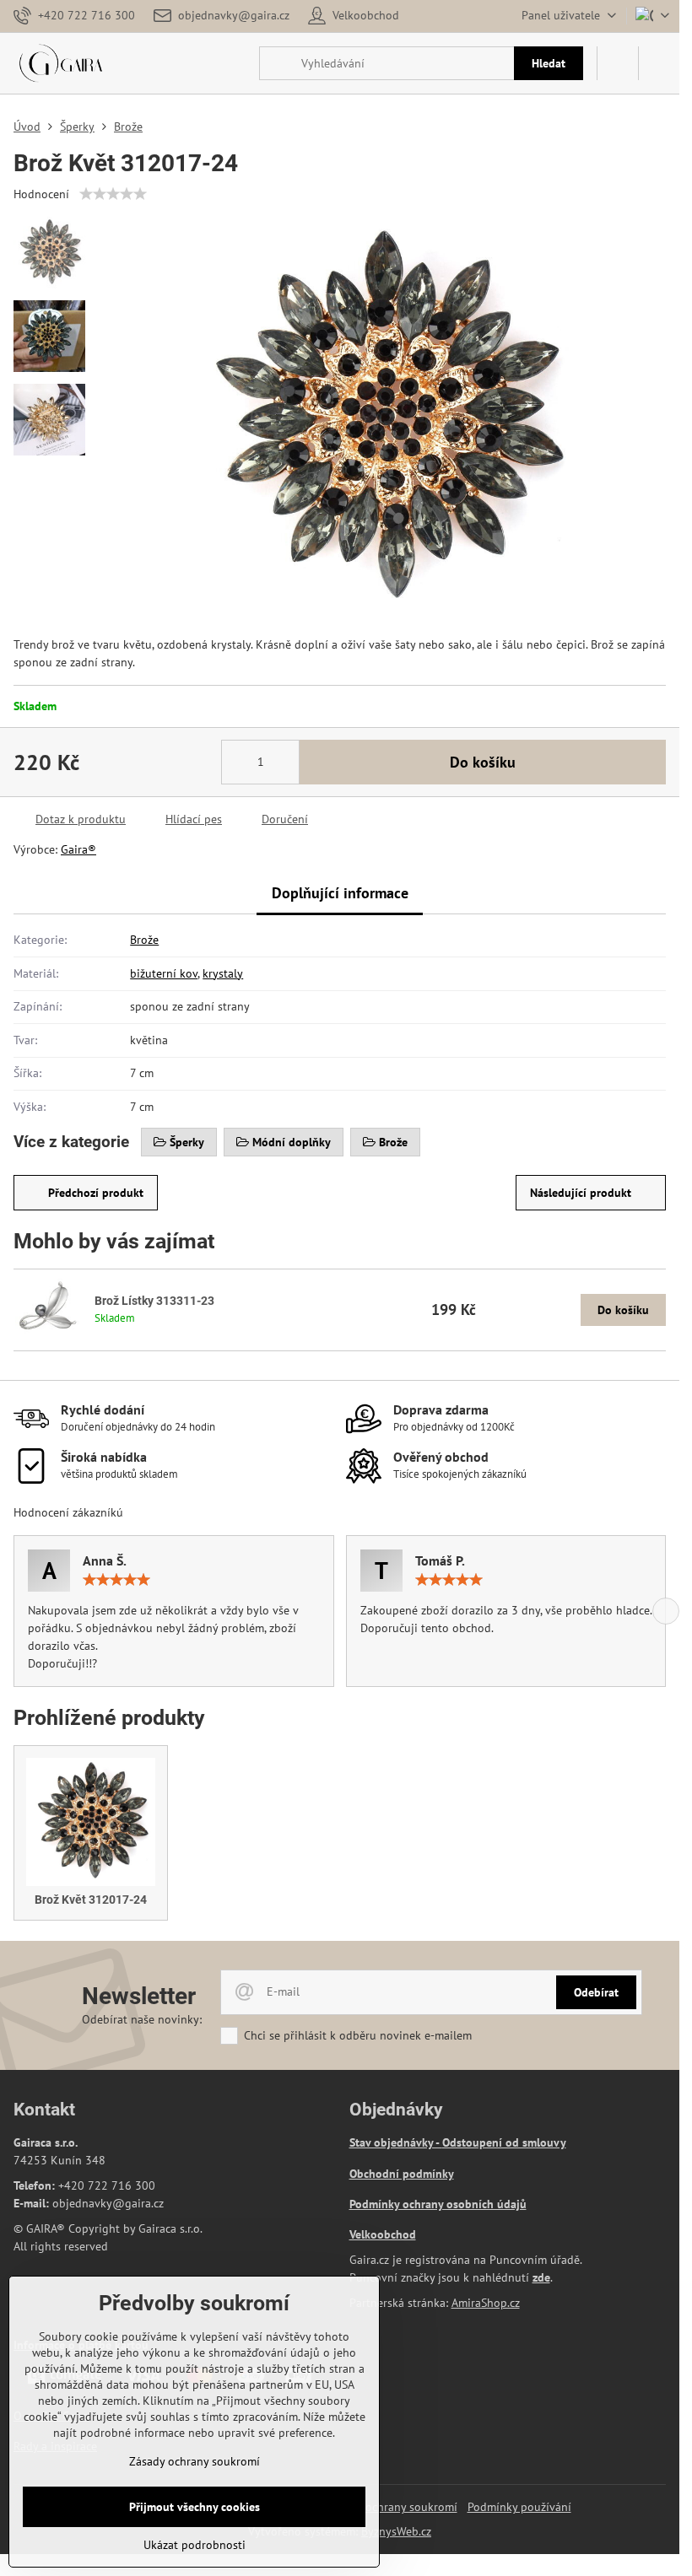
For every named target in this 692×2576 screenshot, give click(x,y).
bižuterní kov (164, 973)
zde (541, 2277)
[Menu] (659, 63)
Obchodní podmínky (402, 2174)
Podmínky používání (519, 2507)
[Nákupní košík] (618, 63)
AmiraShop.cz (486, 2303)
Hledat (549, 63)
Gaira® (78, 849)
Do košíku (483, 762)
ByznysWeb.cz (396, 2531)
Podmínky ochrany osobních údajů (438, 2204)
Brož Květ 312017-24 (91, 1900)
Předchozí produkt (96, 1193)
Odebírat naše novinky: (142, 2019)
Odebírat (596, 1992)
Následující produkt (581, 1193)
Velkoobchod (383, 2234)
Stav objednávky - (396, 2142)
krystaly (223, 973)
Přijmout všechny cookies (195, 2507)
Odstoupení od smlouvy (504, 2142)
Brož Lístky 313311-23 (154, 1301)
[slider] (113, 194)
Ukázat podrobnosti (195, 2545)
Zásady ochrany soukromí (392, 2507)
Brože (144, 940)
